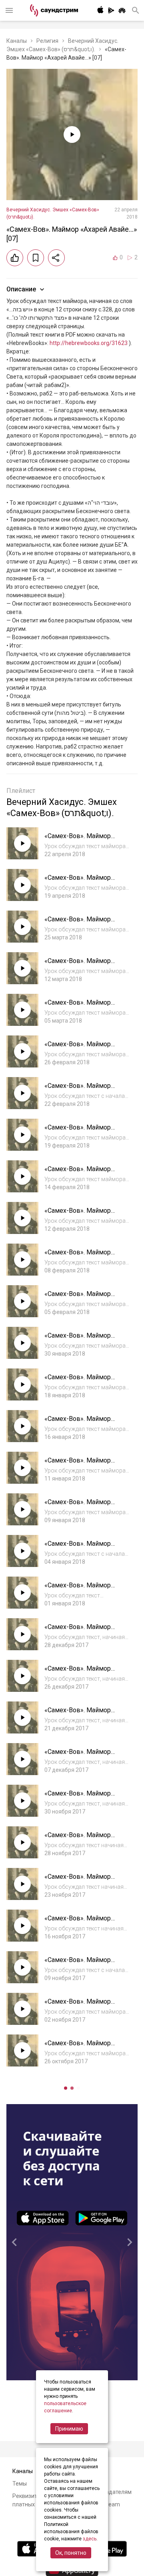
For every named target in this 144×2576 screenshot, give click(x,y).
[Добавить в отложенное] (36, 258)
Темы (20, 2484)
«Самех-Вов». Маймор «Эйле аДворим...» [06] (78, 1339)
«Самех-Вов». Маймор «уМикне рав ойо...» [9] (78, 1631)
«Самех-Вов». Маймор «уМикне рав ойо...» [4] (78, 1839)
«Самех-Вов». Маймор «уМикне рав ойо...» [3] (78, 1881)
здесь (90, 2539)
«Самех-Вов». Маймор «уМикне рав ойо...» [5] (78, 1797)
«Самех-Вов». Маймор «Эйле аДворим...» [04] (78, 1423)
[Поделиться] (56, 258)
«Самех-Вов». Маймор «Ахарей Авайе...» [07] (78, 840)
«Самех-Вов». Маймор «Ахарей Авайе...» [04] (78, 965)
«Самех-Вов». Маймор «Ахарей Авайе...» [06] (78, 882)
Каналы (17, 41)
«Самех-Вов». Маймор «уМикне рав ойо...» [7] (78, 1714)
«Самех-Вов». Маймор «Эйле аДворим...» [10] (78, 1173)
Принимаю (69, 2429)
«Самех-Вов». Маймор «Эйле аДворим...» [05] (78, 1381)
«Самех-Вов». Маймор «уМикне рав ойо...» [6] (78, 1756)
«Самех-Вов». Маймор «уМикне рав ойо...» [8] (78, 1672)
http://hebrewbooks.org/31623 (89, 343)
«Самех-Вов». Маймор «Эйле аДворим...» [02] (78, 1506)
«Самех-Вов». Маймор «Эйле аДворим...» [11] (78, 1131)
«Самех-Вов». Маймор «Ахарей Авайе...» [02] (78, 1048)
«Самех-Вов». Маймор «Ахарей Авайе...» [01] (78, 1090)
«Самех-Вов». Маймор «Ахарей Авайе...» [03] (78, 1006)
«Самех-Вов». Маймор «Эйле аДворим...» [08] (78, 1256)
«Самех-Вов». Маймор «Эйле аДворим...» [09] (78, 1215)
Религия (47, 41)
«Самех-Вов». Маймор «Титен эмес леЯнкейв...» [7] (86, 2047)
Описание (21, 289)
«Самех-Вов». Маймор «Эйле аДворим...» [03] (78, 1464)
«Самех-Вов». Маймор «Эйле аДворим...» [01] (78, 1548)
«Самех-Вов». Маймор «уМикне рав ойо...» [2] (78, 1922)
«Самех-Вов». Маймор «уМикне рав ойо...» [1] (78, 1964)
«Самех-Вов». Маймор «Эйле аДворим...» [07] (78, 1298)
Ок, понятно (71, 2553)
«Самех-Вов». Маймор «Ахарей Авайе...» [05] (78, 923)
